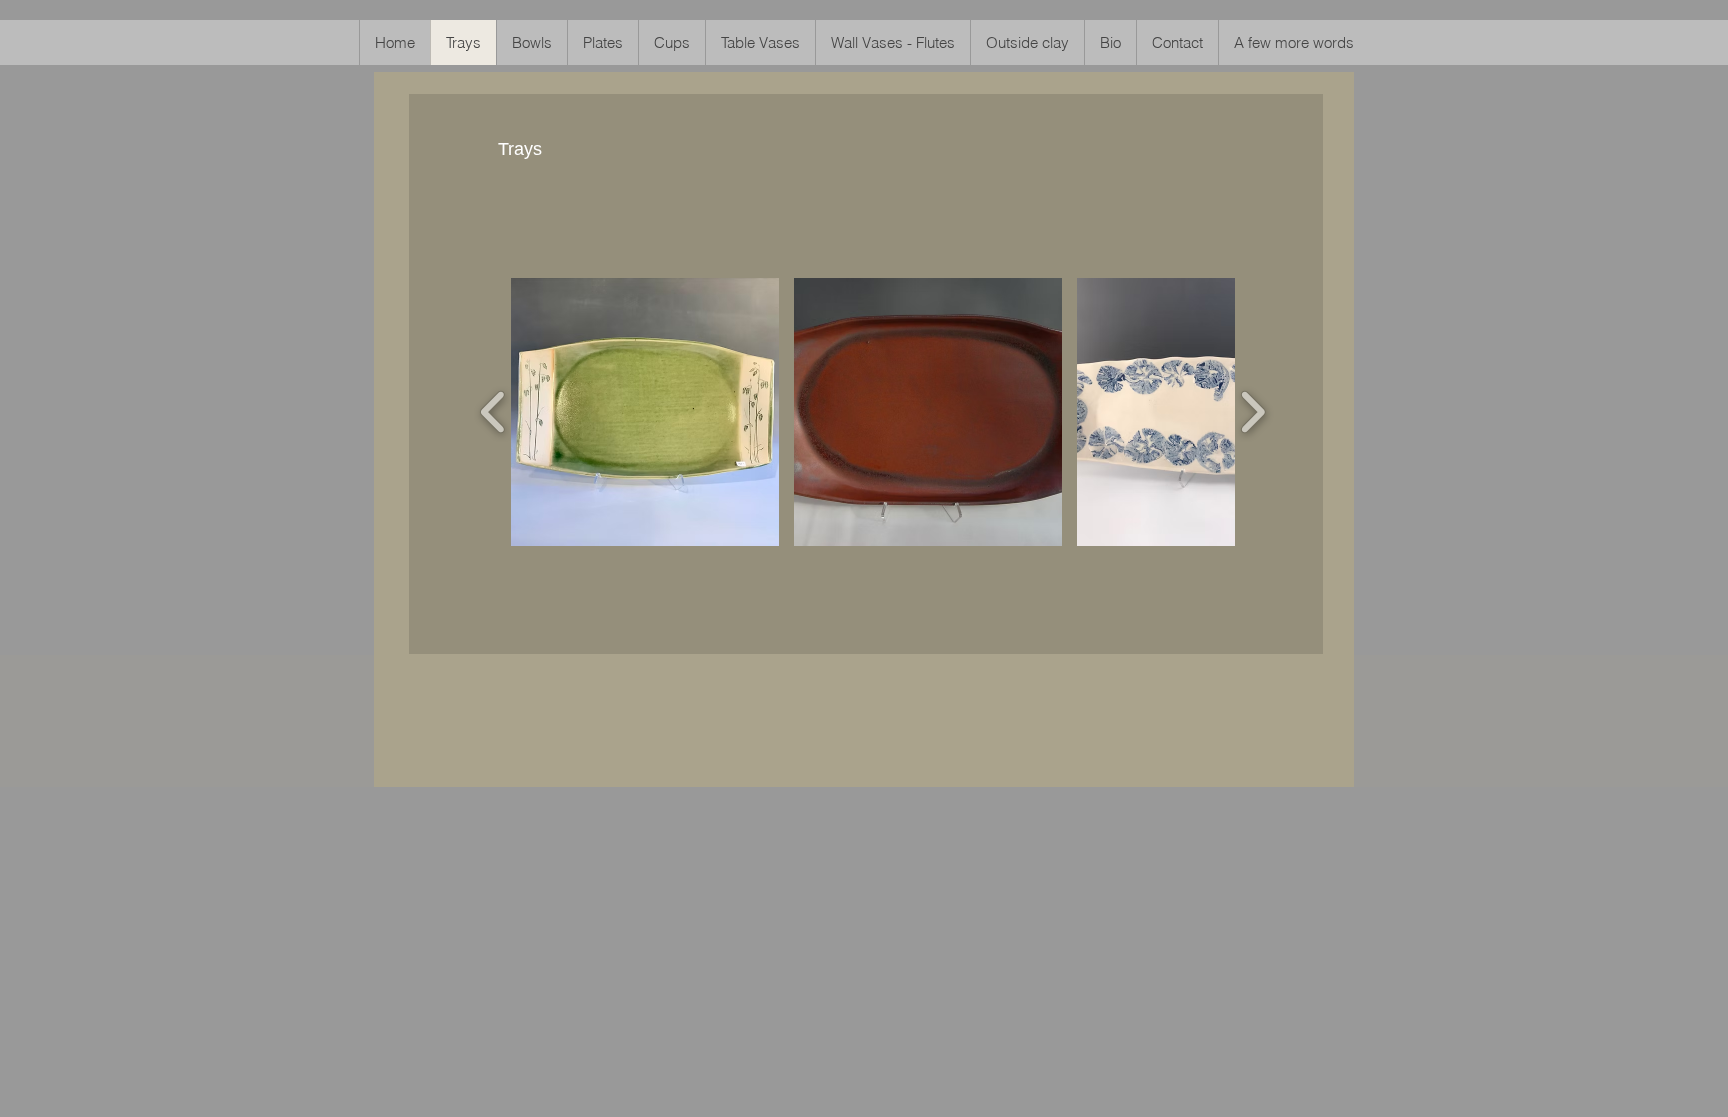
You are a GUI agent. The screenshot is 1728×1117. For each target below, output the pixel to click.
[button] (645, 412)
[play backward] (493, 412)
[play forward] (1252, 412)
